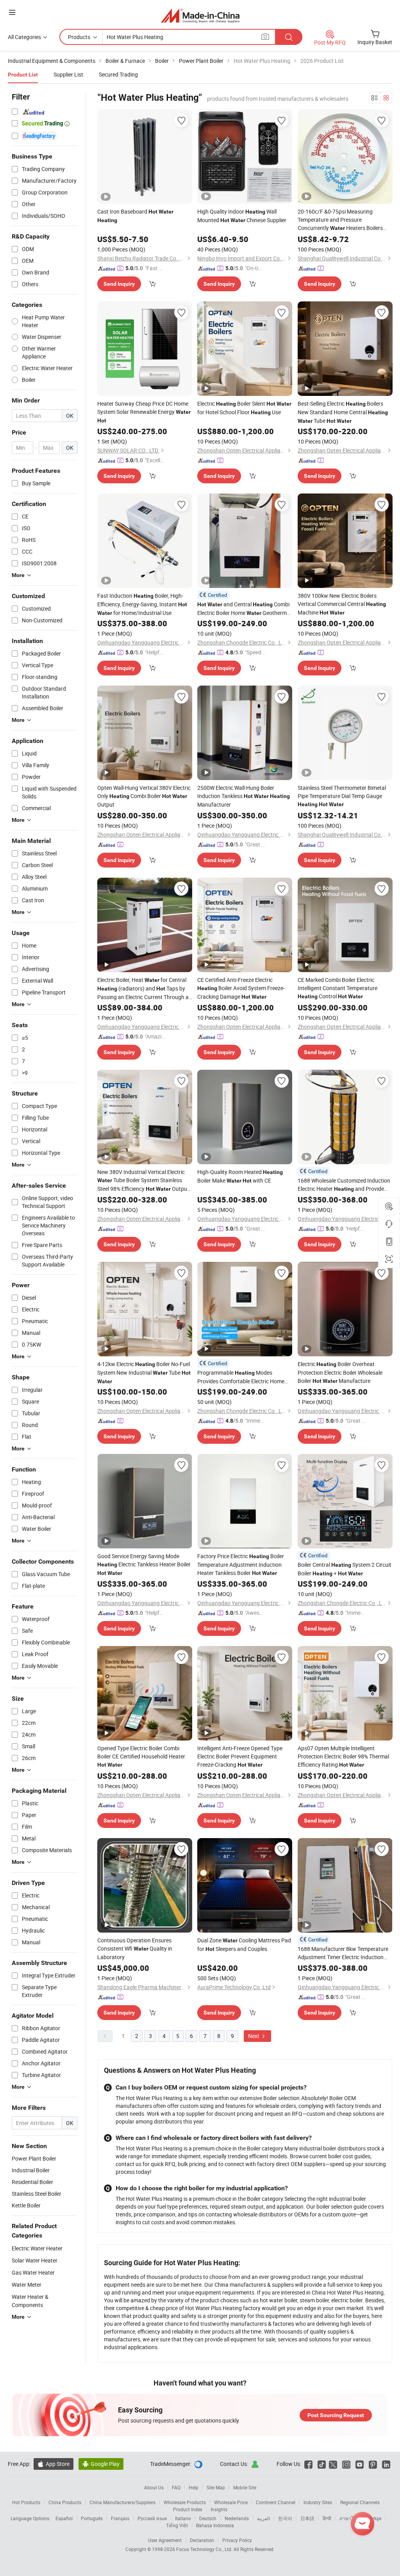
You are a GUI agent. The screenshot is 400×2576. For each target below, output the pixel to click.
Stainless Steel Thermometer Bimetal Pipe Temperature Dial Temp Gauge (342, 796)
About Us (154, 2487)
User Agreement (165, 2540)
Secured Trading (118, 74)
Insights (219, 2509)
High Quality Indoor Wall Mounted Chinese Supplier (242, 216)
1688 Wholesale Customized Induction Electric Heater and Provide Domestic (344, 1185)
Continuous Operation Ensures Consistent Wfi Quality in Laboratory (135, 1949)
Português (92, 2518)
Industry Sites (318, 2502)
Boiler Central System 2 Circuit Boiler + (345, 1569)
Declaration (202, 2540)
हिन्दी (327, 2518)
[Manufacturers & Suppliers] (200, 15)
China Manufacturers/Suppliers (122, 2502)
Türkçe (374, 2518)
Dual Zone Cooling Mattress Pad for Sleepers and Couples (244, 1944)
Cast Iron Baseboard (135, 216)
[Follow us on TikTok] (322, 2464)
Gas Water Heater (33, 2272)
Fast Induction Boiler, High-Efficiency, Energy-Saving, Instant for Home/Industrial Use (142, 604)
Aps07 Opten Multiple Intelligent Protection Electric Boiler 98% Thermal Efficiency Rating (343, 1756)
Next (254, 2036)
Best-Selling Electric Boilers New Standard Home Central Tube (343, 412)
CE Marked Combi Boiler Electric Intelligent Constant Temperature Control (337, 988)
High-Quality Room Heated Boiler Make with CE (240, 1176)
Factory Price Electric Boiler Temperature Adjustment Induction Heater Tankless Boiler (241, 1564)
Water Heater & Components (30, 2301)
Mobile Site (245, 2487)
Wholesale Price (231, 2502)
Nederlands (237, 2518)
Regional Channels (360, 2502)
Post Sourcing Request (336, 2415)
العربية (263, 2518)
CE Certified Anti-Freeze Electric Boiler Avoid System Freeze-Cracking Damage (241, 988)
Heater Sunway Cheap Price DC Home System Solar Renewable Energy (144, 412)
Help (194, 2487)
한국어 (285, 2518)
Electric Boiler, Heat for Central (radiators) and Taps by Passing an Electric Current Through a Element (143, 989)
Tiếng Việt (177, 2525)
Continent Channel (276, 2502)
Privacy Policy (237, 2540)
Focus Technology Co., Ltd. (205, 2549)
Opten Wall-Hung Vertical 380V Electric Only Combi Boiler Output (144, 796)
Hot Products (26, 2502)
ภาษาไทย (349, 2518)
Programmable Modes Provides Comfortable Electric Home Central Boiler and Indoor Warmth (242, 1377)
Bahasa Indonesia (215, 2525)
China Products (65, 2502)
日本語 (307, 2518)
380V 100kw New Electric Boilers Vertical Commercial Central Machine (342, 604)
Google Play (101, 2464)
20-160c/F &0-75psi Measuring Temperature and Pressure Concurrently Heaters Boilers (340, 220)
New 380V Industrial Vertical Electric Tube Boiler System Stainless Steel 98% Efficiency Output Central (143, 1181)
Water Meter (27, 2285)
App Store (54, 2464)
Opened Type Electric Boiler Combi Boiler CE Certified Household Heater (141, 1756)
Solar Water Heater (35, 2260)
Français (120, 2518)
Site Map (216, 2487)
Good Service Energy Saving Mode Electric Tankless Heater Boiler (144, 1564)
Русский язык (152, 2518)
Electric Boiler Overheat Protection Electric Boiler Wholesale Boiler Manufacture (340, 1372)
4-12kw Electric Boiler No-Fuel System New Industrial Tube (144, 1372)
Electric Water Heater (37, 2248)
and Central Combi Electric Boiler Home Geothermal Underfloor (244, 609)
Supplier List (68, 74)
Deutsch (208, 2518)
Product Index (188, 2509)
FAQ (176, 2487)
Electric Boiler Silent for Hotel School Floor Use (244, 408)
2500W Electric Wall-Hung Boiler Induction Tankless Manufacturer (244, 796)
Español (64, 2518)
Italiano (183, 2518)
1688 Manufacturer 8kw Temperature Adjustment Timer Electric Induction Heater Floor (343, 1953)
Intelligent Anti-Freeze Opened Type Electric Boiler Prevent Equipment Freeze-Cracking (240, 1756)
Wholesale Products (185, 2502)
